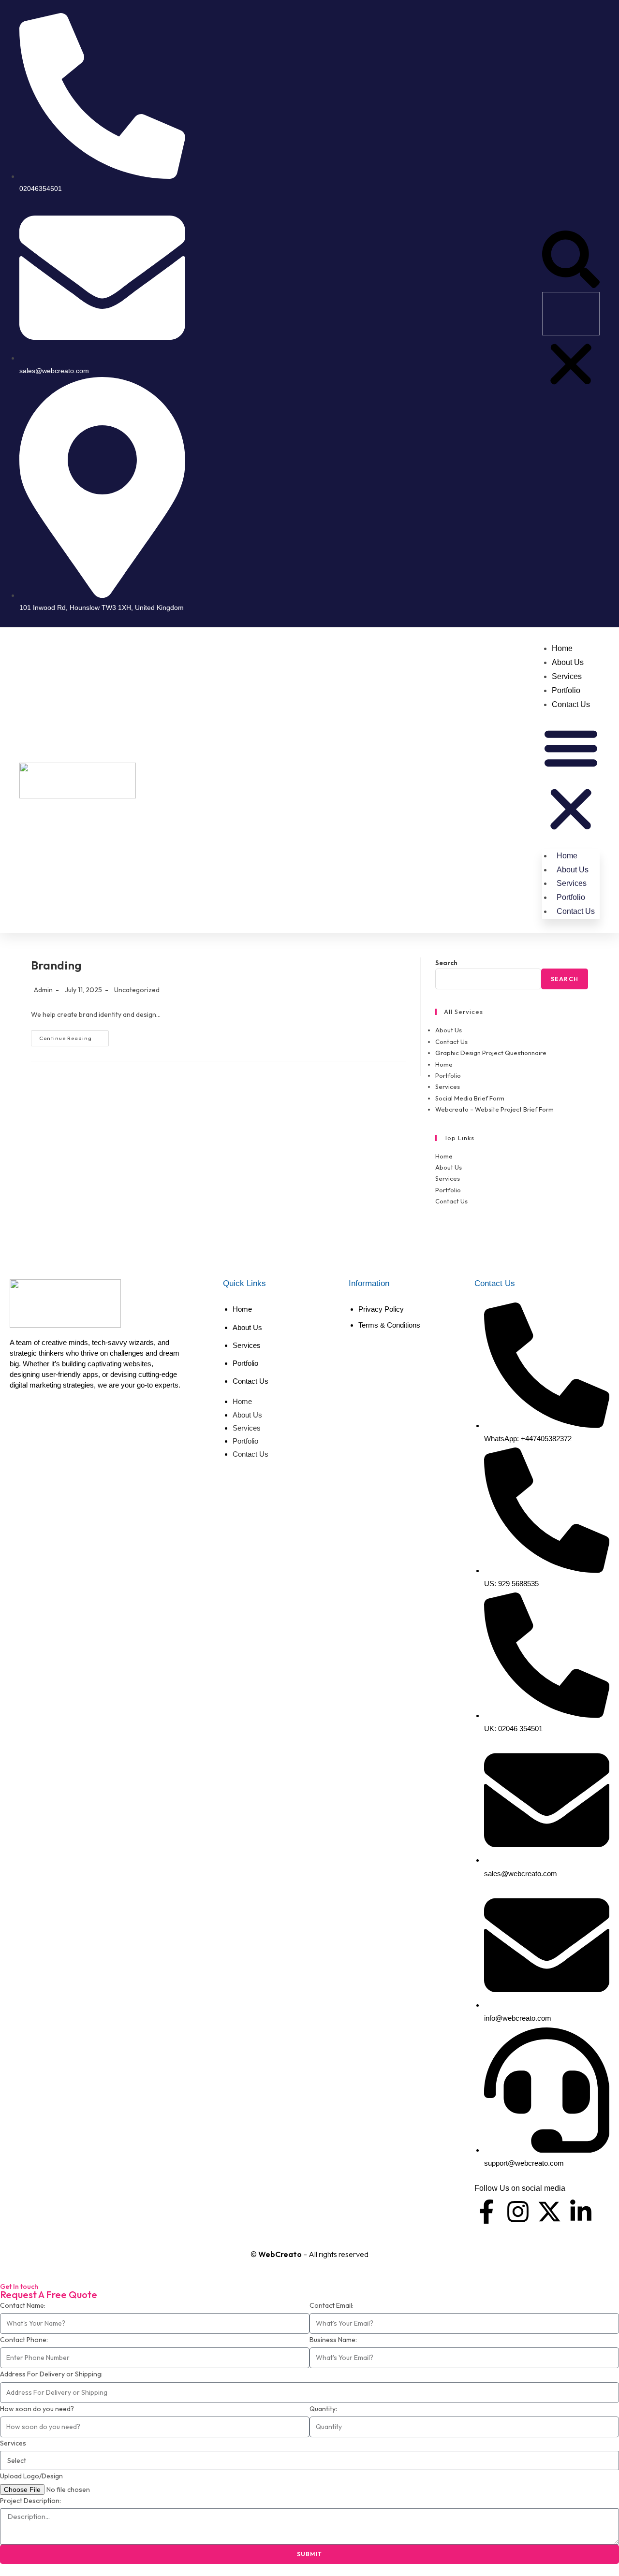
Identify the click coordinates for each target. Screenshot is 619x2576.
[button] (571, 261)
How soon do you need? (37, 2409)
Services (567, 676)
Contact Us (571, 704)
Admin (43, 990)
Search (446, 963)
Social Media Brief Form (470, 1098)
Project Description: (30, 2501)
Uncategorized (137, 990)
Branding (56, 965)
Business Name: (333, 2340)
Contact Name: (23, 2305)
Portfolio (566, 690)
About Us (568, 662)
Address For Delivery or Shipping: (51, 2374)
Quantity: (323, 2409)
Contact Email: (332, 2305)
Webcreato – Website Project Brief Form (494, 1109)
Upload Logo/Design (31, 2476)
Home (562, 648)
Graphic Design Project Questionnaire (491, 1053)
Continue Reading (74, 1036)
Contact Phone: (24, 2340)
